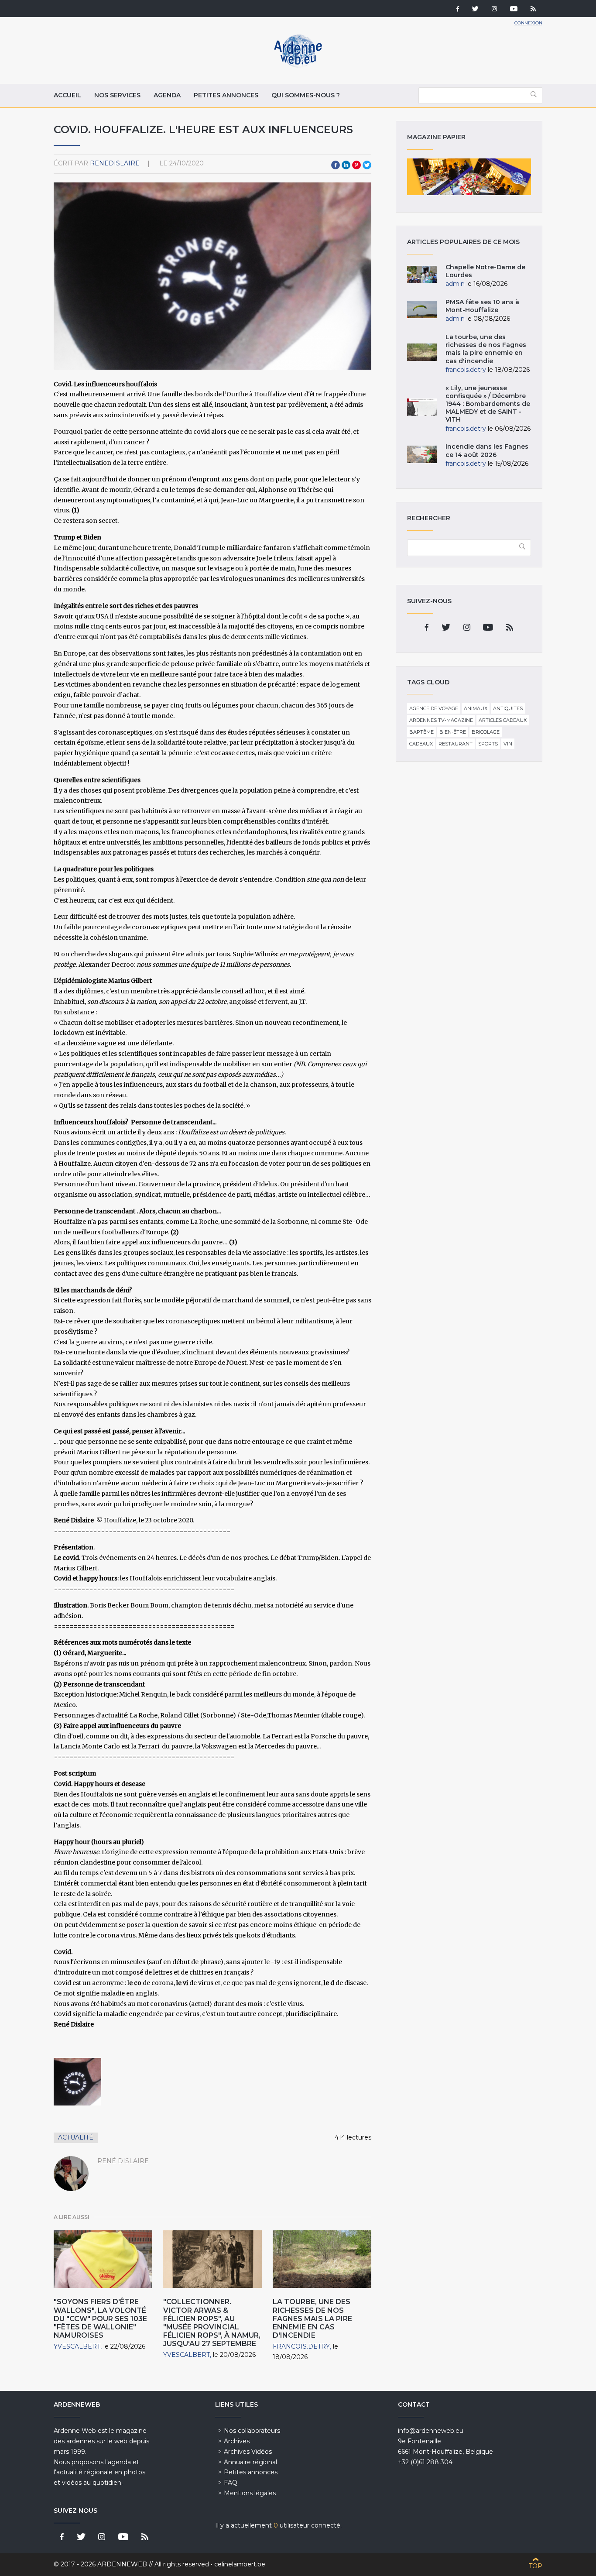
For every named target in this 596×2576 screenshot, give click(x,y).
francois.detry (301, 2346)
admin (455, 284)
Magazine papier (469, 177)
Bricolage (486, 732)
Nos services (117, 95)
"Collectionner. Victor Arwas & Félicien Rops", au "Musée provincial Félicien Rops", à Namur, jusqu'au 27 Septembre (212, 2323)
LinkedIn (346, 165)
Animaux (476, 708)
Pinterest (356, 165)
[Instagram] (494, 10)
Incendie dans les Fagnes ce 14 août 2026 (487, 450)
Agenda (167, 95)
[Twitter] (475, 10)
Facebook (336, 165)
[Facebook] (458, 10)
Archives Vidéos (248, 2452)
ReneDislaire (115, 163)
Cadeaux (421, 744)
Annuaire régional (250, 2462)
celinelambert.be (240, 2564)
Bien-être (453, 732)
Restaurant (456, 744)
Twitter (367, 165)
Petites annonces (226, 95)
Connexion (528, 23)
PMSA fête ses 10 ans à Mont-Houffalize (482, 306)
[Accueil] (298, 65)
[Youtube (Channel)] (514, 10)
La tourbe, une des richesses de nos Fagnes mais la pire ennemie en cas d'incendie (312, 2318)
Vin (508, 744)
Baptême (421, 732)
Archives (237, 2441)
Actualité (76, 2137)
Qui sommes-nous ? (306, 95)
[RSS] (533, 10)
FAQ (231, 2483)
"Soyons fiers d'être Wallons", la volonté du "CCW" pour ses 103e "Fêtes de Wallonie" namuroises (100, 2318)
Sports (488, 744)
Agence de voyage (434, 708)
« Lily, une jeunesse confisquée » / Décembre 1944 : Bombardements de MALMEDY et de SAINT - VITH (488, 404)
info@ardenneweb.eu (431, 2431)
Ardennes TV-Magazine (441, 720)
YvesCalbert (77, 2346)
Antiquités (508, 708)
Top (536, 2566)
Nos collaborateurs (252, 2431)
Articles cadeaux (503, 720)
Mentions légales (250, 2493)
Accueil (67, 95)
